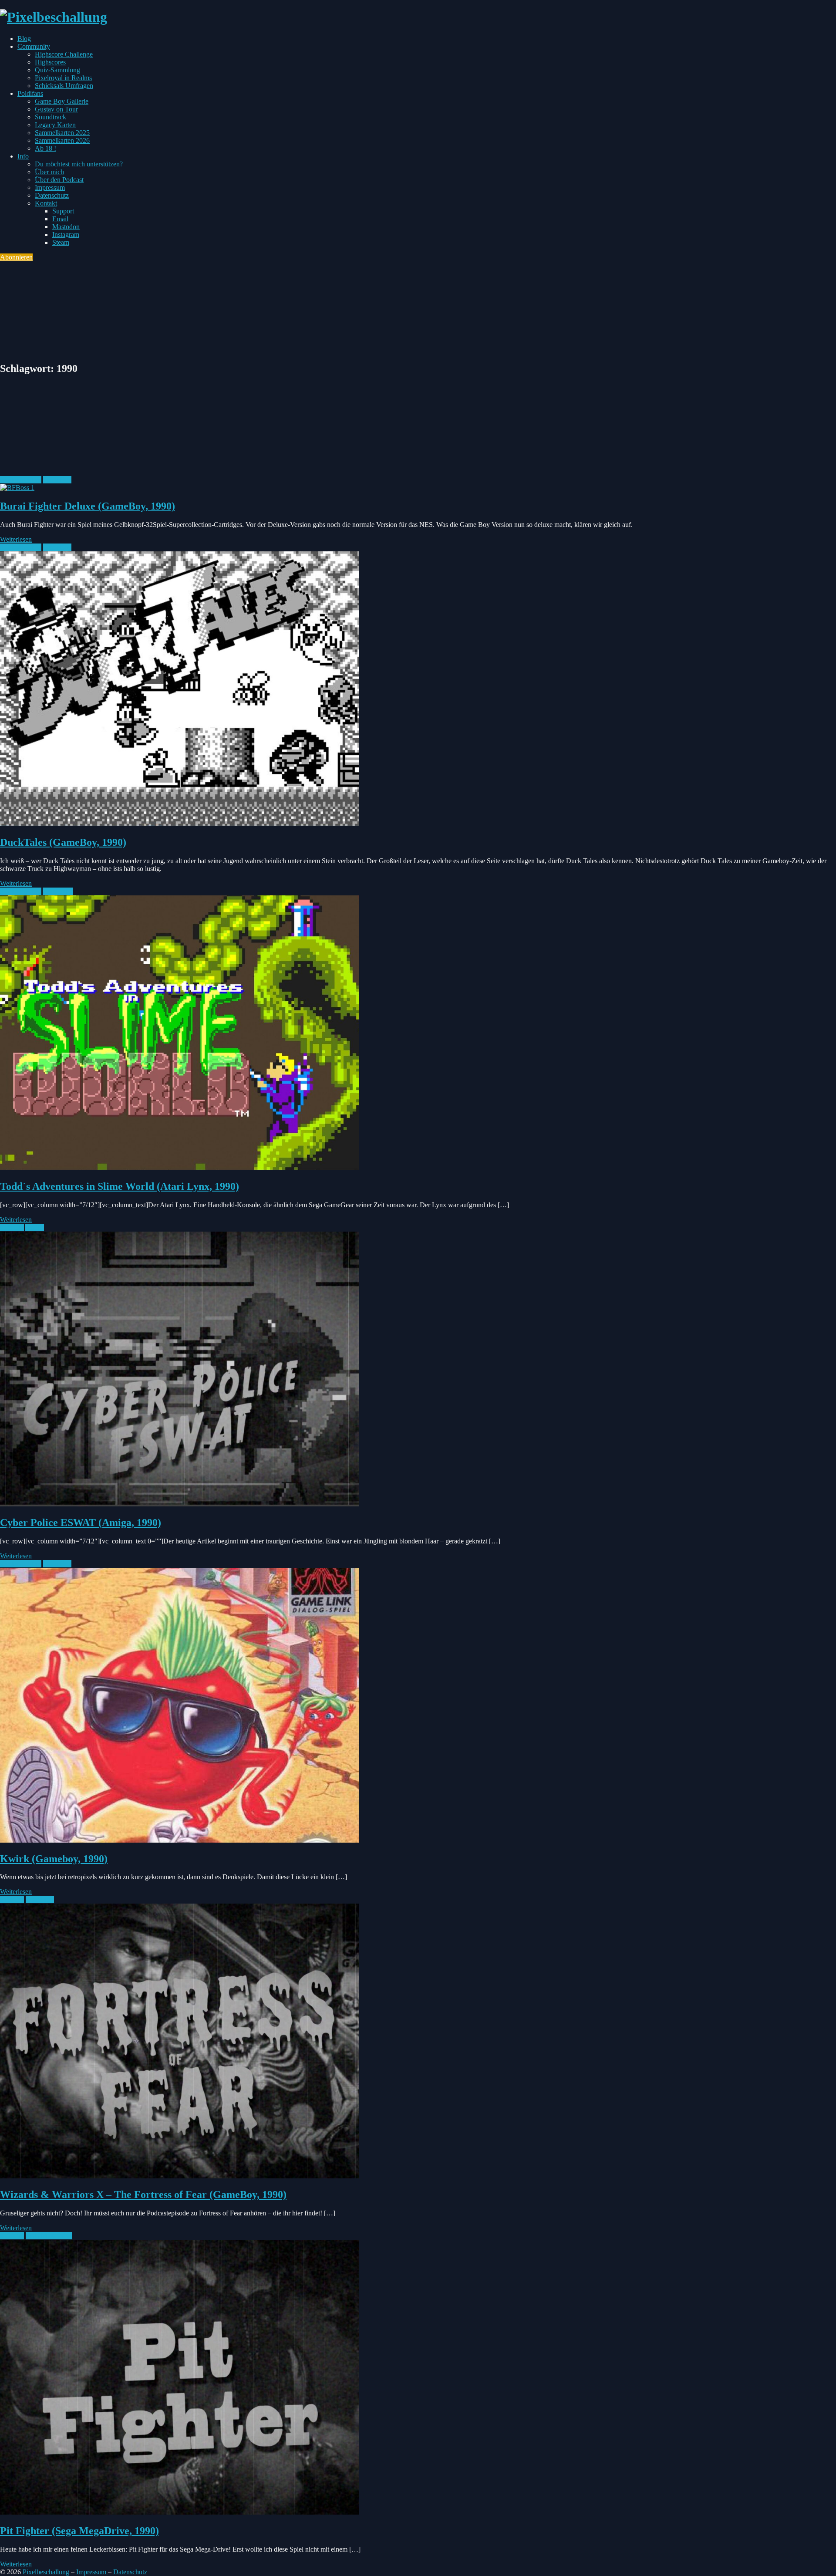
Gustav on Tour (56, 109)
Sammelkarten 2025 (62, 133)
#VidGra (12, 1227)
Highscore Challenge (64, 54)
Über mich (49, 172)
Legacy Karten (55, 125)
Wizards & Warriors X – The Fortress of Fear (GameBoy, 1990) (143, 2194)
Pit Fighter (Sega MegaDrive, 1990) (79, 2531)
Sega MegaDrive (49, 2236)
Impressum (50, 187)
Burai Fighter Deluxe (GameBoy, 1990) (88, 506)
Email (60, 219)
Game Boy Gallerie (62, 101)
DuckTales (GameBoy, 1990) (63, 842)
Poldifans (30, 93)
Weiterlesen (16, 539)
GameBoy (57, 480)
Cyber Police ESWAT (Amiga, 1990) (81, 1523)
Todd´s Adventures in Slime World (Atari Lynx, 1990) (120, 1186)
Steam (61, 242)
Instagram (66, 235)
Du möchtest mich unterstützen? (79, 164)
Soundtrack (51, 117)
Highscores (50, 62)
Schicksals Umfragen (64, 86)
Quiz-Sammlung (57, 70)
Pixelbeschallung (46, 2572)
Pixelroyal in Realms (63, 78)
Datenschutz (52, 195)
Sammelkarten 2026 (62, 140)
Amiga (35, 1227)
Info (23, 156)
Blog (24, 39)
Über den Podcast (59, 180)
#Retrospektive (21, 480)
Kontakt (46, 203)
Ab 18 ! (46, 148)
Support (63, 211)
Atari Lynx (58, 891)
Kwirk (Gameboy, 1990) (54, 1859)
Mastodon (66, 227)
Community (34, 46)
